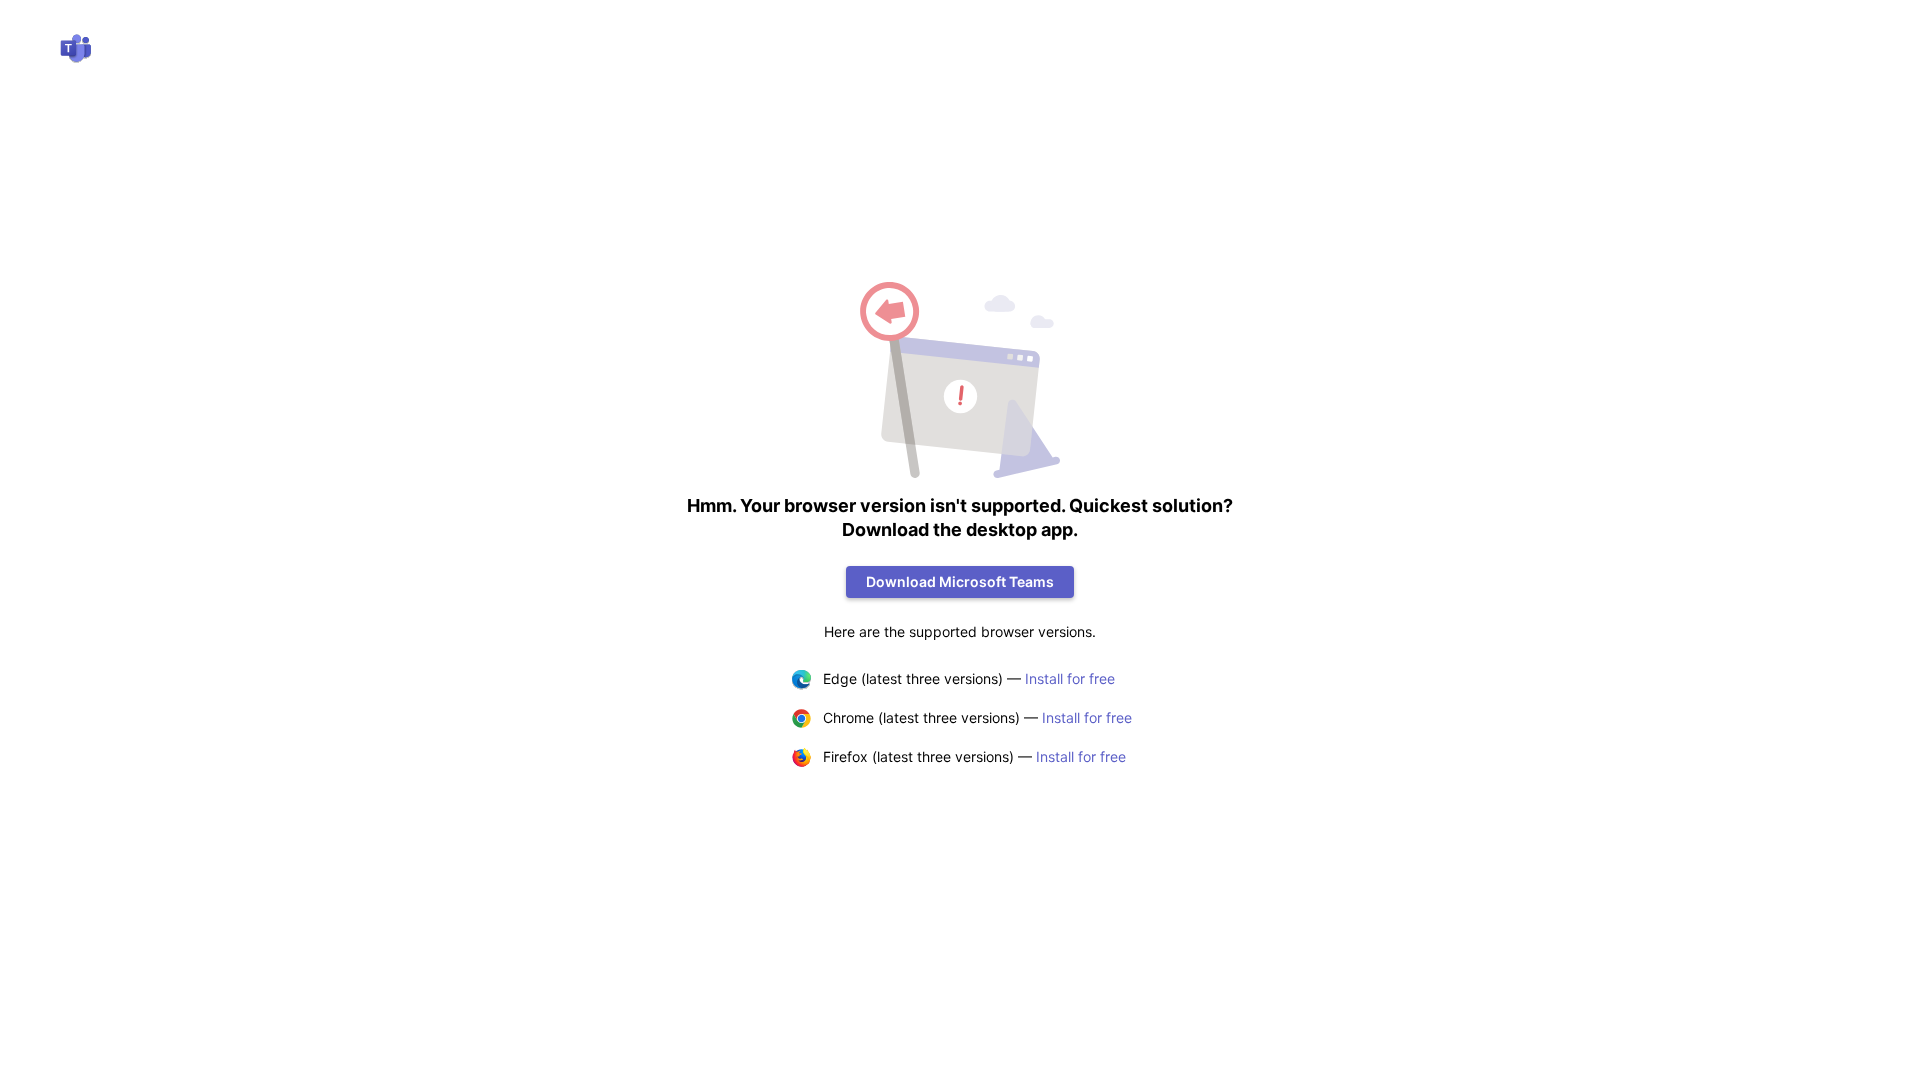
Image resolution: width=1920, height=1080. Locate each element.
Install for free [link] (1070, 678)
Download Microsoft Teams (960, 581)
